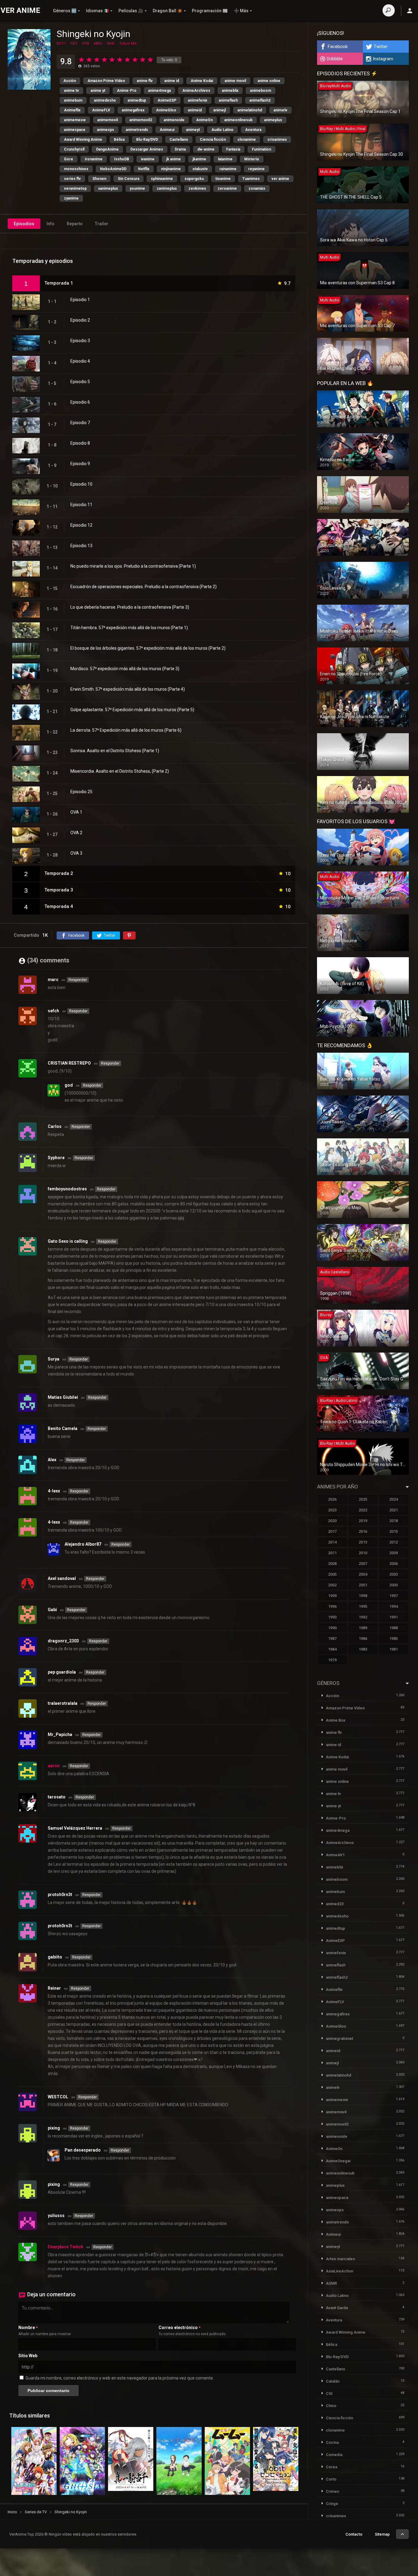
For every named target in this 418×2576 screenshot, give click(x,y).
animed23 (335, 1904)
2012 (394, 1542)
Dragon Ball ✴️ (168, 11)
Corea (332, 2467)
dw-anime (206, 149)
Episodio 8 (80, 443)
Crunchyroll (74, 149)
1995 (363, 1606)
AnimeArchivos (196, 91)
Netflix (144, 169)
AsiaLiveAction (340, 2271)
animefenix (198, 100)
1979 (332, 1660)
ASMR (331, 2283)
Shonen (99, 179)
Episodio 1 (80, 300)
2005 (332, 1574)
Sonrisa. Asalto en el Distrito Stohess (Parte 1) (115, 751)
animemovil (108, 120)
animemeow (75, 120)
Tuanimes (251, 179)
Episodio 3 (80, 341)
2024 (394, 1499)
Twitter (381, 47)
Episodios (24, 224)
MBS (98, 43)
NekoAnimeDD (113, 169)
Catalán (333, 2381)
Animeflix (72, 110)
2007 (363, 1564)
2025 (363, 1499)
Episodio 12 (81, 525)
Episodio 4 (80, 361)
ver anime (280, 179)
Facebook (338, 47)
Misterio (252, 159)
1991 (394, 1617)
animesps (106, 130)
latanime (225, 159)
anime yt (98, 91)
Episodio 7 (80, 423)
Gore (69, 159)
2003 (394, 1574)
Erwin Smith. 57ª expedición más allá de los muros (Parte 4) (128, 689)
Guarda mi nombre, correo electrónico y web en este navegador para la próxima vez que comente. (120, 2378)
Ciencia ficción (213, 140)
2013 (363, 1542)
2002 (332, 1585)
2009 (394, 1553)
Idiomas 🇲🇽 (97, 11)
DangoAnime (107, 149)
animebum (73, 100)
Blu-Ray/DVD (147, 140)
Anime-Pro (127, 91)
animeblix (230, 91)
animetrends (137, 130)
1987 (332, 1639)
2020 (332, 1521)
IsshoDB (122, 159)
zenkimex (197, 189)
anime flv (145, 81)
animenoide (174, 120)
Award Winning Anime (83, 140)
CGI (329, 2393)
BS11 (61, 43)
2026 (332, 1499)
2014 (332, 1542)
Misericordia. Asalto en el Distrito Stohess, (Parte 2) (120, 771)
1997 (394, 1596)
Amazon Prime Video (106, 81)
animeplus (273, 120)
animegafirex (133, 110)
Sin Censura (129, 179)
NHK (111, 43)
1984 (332, 1649)
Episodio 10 (81, 484)
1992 (363, 1617)
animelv (280, 110)
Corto (331, 2479)
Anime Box (336, 1720)
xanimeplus (108, 189)
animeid (195, 110)
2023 (332, 1510)
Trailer (102, 224)
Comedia (334, 2455)
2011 (332, 1553)
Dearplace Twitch (65, 2247)
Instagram (383, 59)
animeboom (261, 91)
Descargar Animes (147, 149)
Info (50, 224)
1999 (332, 1596)
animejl (220, 110)
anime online (269, 81)
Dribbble (335, 59)
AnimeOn (204, 120)
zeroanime (227, 189)
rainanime (228, 169)
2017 (332, 1531)
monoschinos (76, 169)
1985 (394, 1639)
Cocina (332, 2442)
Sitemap (382, 2534)
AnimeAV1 (335, 1855)
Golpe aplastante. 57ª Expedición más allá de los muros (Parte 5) (132, 710)
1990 (332, 1628)
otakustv (200, 169)
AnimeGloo (166, 110)
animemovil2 (141, 120)
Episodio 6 (80, 402)
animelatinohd (250, 110)
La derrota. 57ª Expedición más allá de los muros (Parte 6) (126, 730)
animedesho (105, 100)
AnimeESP (167, 100)
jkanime (199, 159)
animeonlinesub (238, 120)
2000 (394, 1585)
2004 (363, 1574)
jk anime (174, 159)
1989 (363, 1628)
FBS (74, 43)
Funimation (261, 149)
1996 (332, 1606)
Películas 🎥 (131, 11)
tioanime (223, 179)
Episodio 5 (80, 382)
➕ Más (241, 11)
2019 (363, 1521)
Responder (78, 980)
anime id (172, 81)
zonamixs (257, 189)
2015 (394, 1531)
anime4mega (159, 91)
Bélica (119, 140)
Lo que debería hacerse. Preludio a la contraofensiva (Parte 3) (130, 607)
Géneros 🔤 (65, 11)
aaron (54, 1766)
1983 (363, 1649)
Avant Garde (337, 2308)
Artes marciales (340, 2259)
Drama (180, 149)
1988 (394, 1628)
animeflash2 (260, 100)
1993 (332, 1617)
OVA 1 (76, 812)
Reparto (75, 224)
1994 (394, 1606)
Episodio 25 (81, 792)
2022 (363, 1510)
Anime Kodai (202, 81)
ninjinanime (171, 169)
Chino (331, 2406)
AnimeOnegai (338, 2161)
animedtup (137, 100)
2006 (394, 1564)
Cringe (332, 2504)
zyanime (71, 198)
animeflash (228, 100)
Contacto (354, 2534)
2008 (332, 1564)
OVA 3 (76, 853)
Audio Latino (222, 130)
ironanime (94, 159)
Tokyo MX (128, 43)
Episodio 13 (81, 546)
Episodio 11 (81, 505)
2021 (394, 1510)
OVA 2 (76, 833)
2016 (363, 1531)
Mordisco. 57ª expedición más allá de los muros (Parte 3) (125, 669)
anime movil (235, 81)
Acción (70, 81)
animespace (75, 130)
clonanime (247, 140)
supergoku (194, 179)
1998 (363, 1596)
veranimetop (75, 189)
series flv (72, 179)
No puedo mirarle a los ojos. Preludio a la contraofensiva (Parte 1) (133, 566)
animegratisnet (340, 2038)
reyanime (256, 169)
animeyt (193, 130)
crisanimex (277, 140)
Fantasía (233, 149)
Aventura (253, 130)
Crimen (332, 2491)
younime (137, 189)
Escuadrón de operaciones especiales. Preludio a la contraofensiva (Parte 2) (144, 587)
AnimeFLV (101, 110)
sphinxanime (162, 179)
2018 (394, 1521)
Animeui (167, 130)
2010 (363, 1553)
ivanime (148, 159)
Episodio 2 (80, 320)
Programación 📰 (210, 11)
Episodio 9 (80, 464)
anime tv (71, 91)
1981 (394, 1649)
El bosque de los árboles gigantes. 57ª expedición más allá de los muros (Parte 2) (148, 648)
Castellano (179, 140)
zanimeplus (167, 189)
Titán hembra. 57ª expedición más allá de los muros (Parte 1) (129, 628)
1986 (363, 1639)
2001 (363, 1585)
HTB (86, 43)
